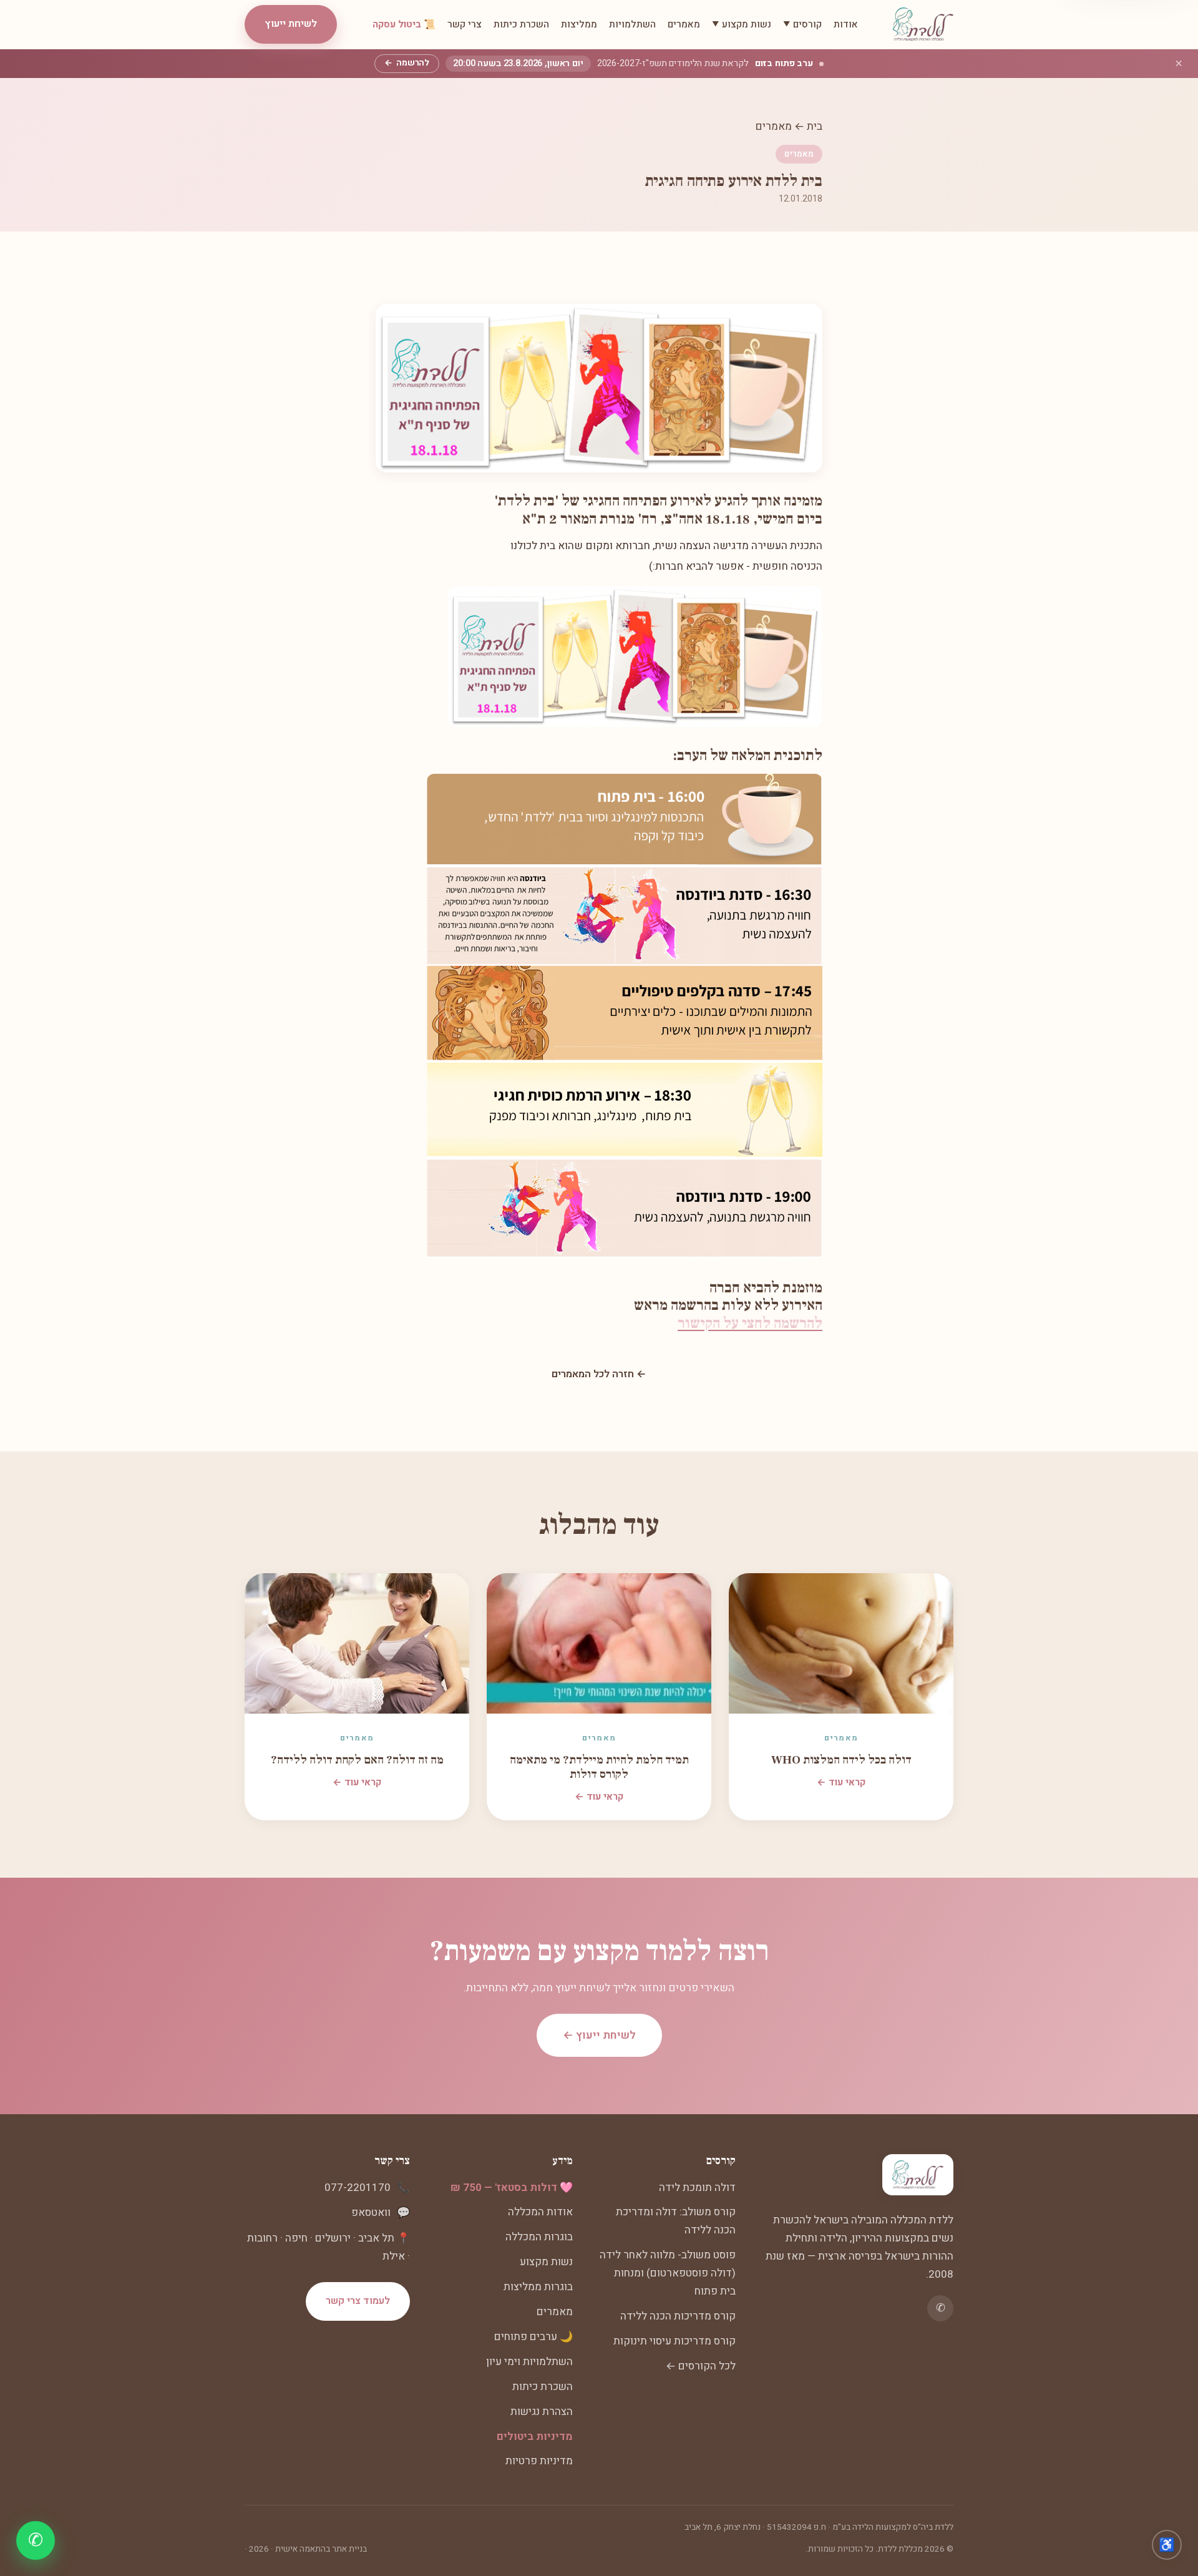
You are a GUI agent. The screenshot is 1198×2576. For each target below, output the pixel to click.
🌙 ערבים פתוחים (533, 2337)
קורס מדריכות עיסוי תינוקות (674, 2341)
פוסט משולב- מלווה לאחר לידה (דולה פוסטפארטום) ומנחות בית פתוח (668, 2273)
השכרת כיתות (521, 24)
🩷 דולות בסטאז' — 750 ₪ (512, 2188)
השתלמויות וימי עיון (529, 2362)
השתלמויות (632, 24)
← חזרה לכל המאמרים (599, 1374)
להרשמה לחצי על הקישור (750, 1323)
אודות (846, 24)
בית (815, 126)
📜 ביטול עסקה (404, 24)
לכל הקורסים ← (701, 2366)
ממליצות (579, 24)
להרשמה (407, 63)
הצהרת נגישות (542, 2412)
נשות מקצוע (546, 2262)
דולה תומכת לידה (697, 2188)
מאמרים (684, 24)
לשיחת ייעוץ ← (599, 2035)
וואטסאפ (371, 2213)
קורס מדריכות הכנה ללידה (678, 2316)
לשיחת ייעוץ (291, 24)
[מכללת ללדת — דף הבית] (923, 24)
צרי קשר (465, 24)
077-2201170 (358, 2188)
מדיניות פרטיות (539, 2461)
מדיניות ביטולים (535, 2437)
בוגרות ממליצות (538, 2287)
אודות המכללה (540, 2212)
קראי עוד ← (841, 1782)
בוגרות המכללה (539, 2237)
